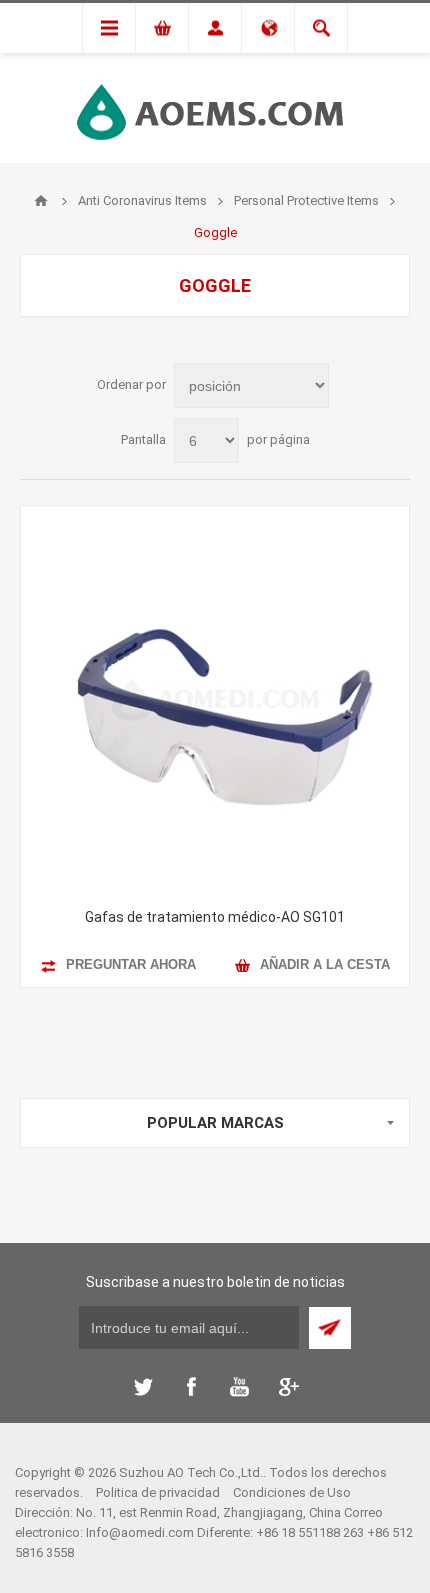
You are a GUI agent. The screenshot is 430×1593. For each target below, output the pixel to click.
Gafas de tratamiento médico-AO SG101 (215, 917)
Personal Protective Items (306, 200)
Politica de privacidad (158, 1492)
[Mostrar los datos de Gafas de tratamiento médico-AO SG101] (215, 700)
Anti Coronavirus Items (142, 200)
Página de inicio (41, 201)
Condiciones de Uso (292, 1492)
